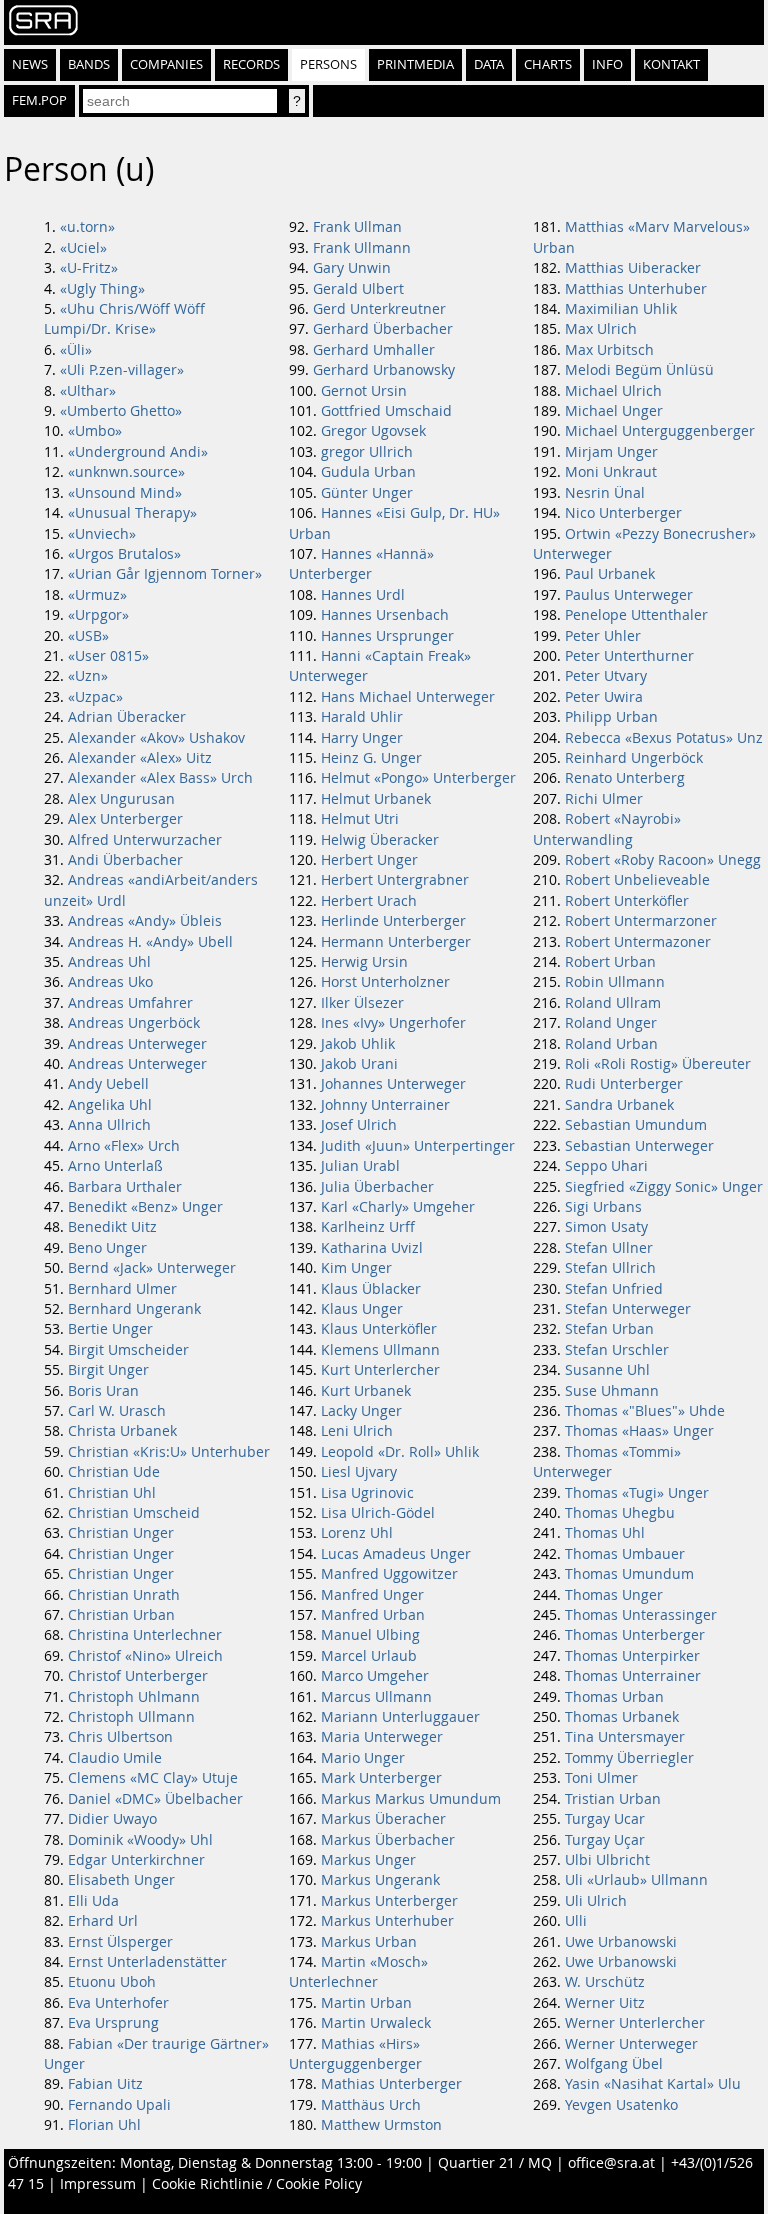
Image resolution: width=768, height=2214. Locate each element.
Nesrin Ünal (605, 493)
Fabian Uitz (105, 2084)
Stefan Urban (609, 1329)
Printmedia (415, 64)
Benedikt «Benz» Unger (145, 1207)
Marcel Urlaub (369, 1656)
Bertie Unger (110, 1329)
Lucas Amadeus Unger (396, 1554)
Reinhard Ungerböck (634, 758)
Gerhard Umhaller (374, 350)
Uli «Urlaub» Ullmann (636, 1880)
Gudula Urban (368, 472)
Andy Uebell (108, 1084)
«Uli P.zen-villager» (122, 370)
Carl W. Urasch (117, 1411)
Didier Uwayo (112, 1819)
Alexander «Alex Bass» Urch (160, 778)
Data (489, 64)
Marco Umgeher (375, 1676)
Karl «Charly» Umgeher (398, 1207)
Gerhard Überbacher (383, 329)
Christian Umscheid (134, 1513)
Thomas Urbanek (622, 1717)
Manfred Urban (373, 1615)
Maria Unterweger (382, 1737)
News (30, 64)
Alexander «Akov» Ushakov (156, 738)
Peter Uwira (604, 697)
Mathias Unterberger (391, 2084)
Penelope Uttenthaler (636, 615)
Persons (328, 64)
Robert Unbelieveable (637, 880)
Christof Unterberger (138, 1676)
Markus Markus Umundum (411, 1799)
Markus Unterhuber (387, 1921)
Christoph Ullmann (131, 1717)
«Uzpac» (95, 697)
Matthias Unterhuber (636, 289)
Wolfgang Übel (614, 2064)
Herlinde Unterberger (393, 921)
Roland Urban (611, 1044)
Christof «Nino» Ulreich (145, 1656)
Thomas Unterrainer (633, 1676)
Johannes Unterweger (393, 1084)
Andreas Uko (110, 982)
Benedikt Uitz (112, 1227)
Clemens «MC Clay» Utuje (153, 1778)
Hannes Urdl (363, 595)
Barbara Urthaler (125, 1187)
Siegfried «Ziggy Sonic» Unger (664, 1187)
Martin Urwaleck (376, 2023)
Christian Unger (121, 1533)
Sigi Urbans (603, 1207)
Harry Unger (362, 738)
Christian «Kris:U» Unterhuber (169, 1452)
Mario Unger (363, 1758)
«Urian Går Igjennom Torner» (165, 574)
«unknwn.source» (126, 472)
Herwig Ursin (364, 962)
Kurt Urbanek (366, 1391)
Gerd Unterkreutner (379, 309)
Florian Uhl (104, 2125)
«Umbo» (95, 431)
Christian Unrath (124, 1595)
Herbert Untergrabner (395, 880)
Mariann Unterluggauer (400, 1717)
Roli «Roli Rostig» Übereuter (658, 1064)
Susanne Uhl (607, 1370)
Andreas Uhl (109, 962)
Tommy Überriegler (629, 1758)
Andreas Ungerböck (134, 1023)
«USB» (88, 636)
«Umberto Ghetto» (121, 411)
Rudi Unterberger (624, 1084)
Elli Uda (93, 1901)
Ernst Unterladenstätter (147, 1962)
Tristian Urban (613, 1799)
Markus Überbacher (388, 1840)
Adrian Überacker (127, 717)
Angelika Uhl (110, 1105)
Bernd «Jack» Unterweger (152, 1268)
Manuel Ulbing (370, 1635)
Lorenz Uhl (357, 1533)
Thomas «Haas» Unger (639, 1431)
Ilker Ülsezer (362, 1003)
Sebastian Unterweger (639, 1146)
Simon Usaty (606, 1227)
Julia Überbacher (377, 1187)
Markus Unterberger (389, 1901)
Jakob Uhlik (358, 1044)
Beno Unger (107, 1248)
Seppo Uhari (606, 1166)
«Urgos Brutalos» (124, 554)
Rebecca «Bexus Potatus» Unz (664, 738)
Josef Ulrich (359, 1125)
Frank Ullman (357, 227)
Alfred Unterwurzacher (145, 840)
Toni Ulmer (601, 1778)
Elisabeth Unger (121, 1880)
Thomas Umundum (629, 1574)
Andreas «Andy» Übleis (145, 921)
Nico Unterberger (623, 513)
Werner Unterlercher (635, 2023)
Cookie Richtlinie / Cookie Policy (257, 2184)
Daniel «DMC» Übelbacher (155, 1799)
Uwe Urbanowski (621, 1942)
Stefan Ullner (609, 1248)
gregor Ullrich (367, 452)
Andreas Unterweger (137, 1044)
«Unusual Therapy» (132, 513)
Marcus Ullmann (376, 1697)
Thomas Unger (614, 1595)
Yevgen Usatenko (621, 2105)
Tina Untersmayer (625, 1737)
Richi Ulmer (604, 799)
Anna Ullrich (109, 1125)
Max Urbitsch (609, 350)
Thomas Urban (614, 1697)
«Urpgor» (98, 615)
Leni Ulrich (357, 1431)
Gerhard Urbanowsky (384, 370)
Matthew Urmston (381, 2125)
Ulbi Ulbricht (607, 1860)
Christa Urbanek (122, 1431)
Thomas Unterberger (635, 1635)
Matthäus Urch (371, 2105)
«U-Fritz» (89, 268)
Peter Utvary (606, 676)
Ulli (576, 1921)
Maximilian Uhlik (621, 309)
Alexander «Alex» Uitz (140, 758)
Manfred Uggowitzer (389, 1574)
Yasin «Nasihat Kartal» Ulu (653, 2084)
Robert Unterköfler (627, 901)
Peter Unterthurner (629, 656)
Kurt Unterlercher (380, 1370)
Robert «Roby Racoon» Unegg (663, 860)
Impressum (98, 2184)
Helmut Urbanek (376, 799)
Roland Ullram (613, 1003)
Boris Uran (103, 1391)
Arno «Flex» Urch (124, 1146)
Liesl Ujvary (359, 1472)
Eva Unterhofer (118, 2003)
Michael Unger (614, 411)
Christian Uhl (112, 1493)
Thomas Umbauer (625, 1554)
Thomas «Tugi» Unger (637, 1493)
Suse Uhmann (612, 1391)
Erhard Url (103, 1921)
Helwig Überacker (380, 840)
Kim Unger (356, 1268)
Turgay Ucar (605, 1819)
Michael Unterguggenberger (660, 431)
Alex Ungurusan (121, 799)
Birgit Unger (108, 1370)
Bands (89, 64)
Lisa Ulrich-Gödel (378, 1513)
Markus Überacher (383, 1819)
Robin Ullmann (615, 982)
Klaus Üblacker (371, 1289)
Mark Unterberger (381, 1778)
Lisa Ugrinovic (367, 1493)
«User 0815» (108, 656)
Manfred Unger (372, 1595)
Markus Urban (369, 1942)
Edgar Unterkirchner (136, 1860)
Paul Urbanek (610, 574)
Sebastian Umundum (636, 1125)
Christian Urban (121, 1615)
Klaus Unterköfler (379, 1329)
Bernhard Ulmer (122, 1289)
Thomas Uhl (605, 1533)
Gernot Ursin (364, 391)
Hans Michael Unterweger (408, 697)
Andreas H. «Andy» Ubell (150, 942)
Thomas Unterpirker (632, 1656)
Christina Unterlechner (145, 1635)
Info (607, 64)
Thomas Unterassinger (641, 1615)
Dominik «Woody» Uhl (140, 1840)
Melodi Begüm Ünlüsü (639, 370)
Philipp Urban (611, 717)
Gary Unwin (352, 268)
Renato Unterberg (625, 778)
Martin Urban (366, 2003)
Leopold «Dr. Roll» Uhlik (400, 1452)
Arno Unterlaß (115, 1166)
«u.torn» (87, 227)
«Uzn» (88, 676)
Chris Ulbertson (120, 1737)
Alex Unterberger (125, 819)
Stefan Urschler (617, 1350)
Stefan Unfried (614, 1289)
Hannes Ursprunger (387, 636)
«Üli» (76, 350)
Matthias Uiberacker (633, 268)
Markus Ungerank (380, 1880)
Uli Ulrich (596, 1901)
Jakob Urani (359, 1064)
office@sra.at (611, 2163)
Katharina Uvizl (372, 1248)
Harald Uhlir (362, 717)
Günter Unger (367, 493)
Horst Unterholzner (385, 982)
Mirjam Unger (611, 452)
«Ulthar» (88, 391)
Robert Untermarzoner (641, 921)
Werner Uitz (605, 2003)
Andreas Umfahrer (130, 1003)
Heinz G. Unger (371, 758)
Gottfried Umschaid (386, 411)
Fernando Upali (119, 2105)
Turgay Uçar (605, 1840)
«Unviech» (102, 534)
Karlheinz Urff (368, 1227)
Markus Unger (368, 1860)
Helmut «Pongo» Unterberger (418, 778)
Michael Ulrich (613, 391)
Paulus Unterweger (629, 595)
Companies (166, 64)
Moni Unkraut (611, 472)
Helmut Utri (360, 819)
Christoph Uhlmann (134, 1697)
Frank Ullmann (362, 248)
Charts (548, 64)
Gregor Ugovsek (373, 431)
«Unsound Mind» (125, 493)
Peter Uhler (603, 636)
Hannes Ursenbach (385, 615)
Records (251, 64)
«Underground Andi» (138, 452)
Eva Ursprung (113, 2023)
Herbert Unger (369, 860)
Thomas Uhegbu (620, 1513)
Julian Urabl (360, 1166)
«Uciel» (83, 248)
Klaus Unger (362, 1309)
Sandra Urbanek (619, 1105)
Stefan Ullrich (610, 1268)
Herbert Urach (369, 901)
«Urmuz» (97, 595)
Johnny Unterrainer (385, 1105)
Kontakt (671, 64)
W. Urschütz (605, 1982)
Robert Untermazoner (638, 942)
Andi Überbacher (125, 860)
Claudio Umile (115, 1758)
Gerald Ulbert (358, 289)
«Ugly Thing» (102, 289)
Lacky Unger (361, 1411)
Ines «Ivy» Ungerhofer (393, 1023)
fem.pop (39, 100)
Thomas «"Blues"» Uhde (645, 1411)
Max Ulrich (601, 329)
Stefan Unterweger (628, 1309)
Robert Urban (610, 962)
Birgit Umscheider (128, 1350)
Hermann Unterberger (396, 942)
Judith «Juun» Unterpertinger (418, 1146)
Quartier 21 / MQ (495, 2163)
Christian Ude (114, 1472)
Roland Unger (611, 1023)
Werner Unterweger (631, 2044)
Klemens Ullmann (380, 1350)
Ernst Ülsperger (120, 1942)
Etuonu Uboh (112, 1982)
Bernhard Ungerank (134, 1309)
